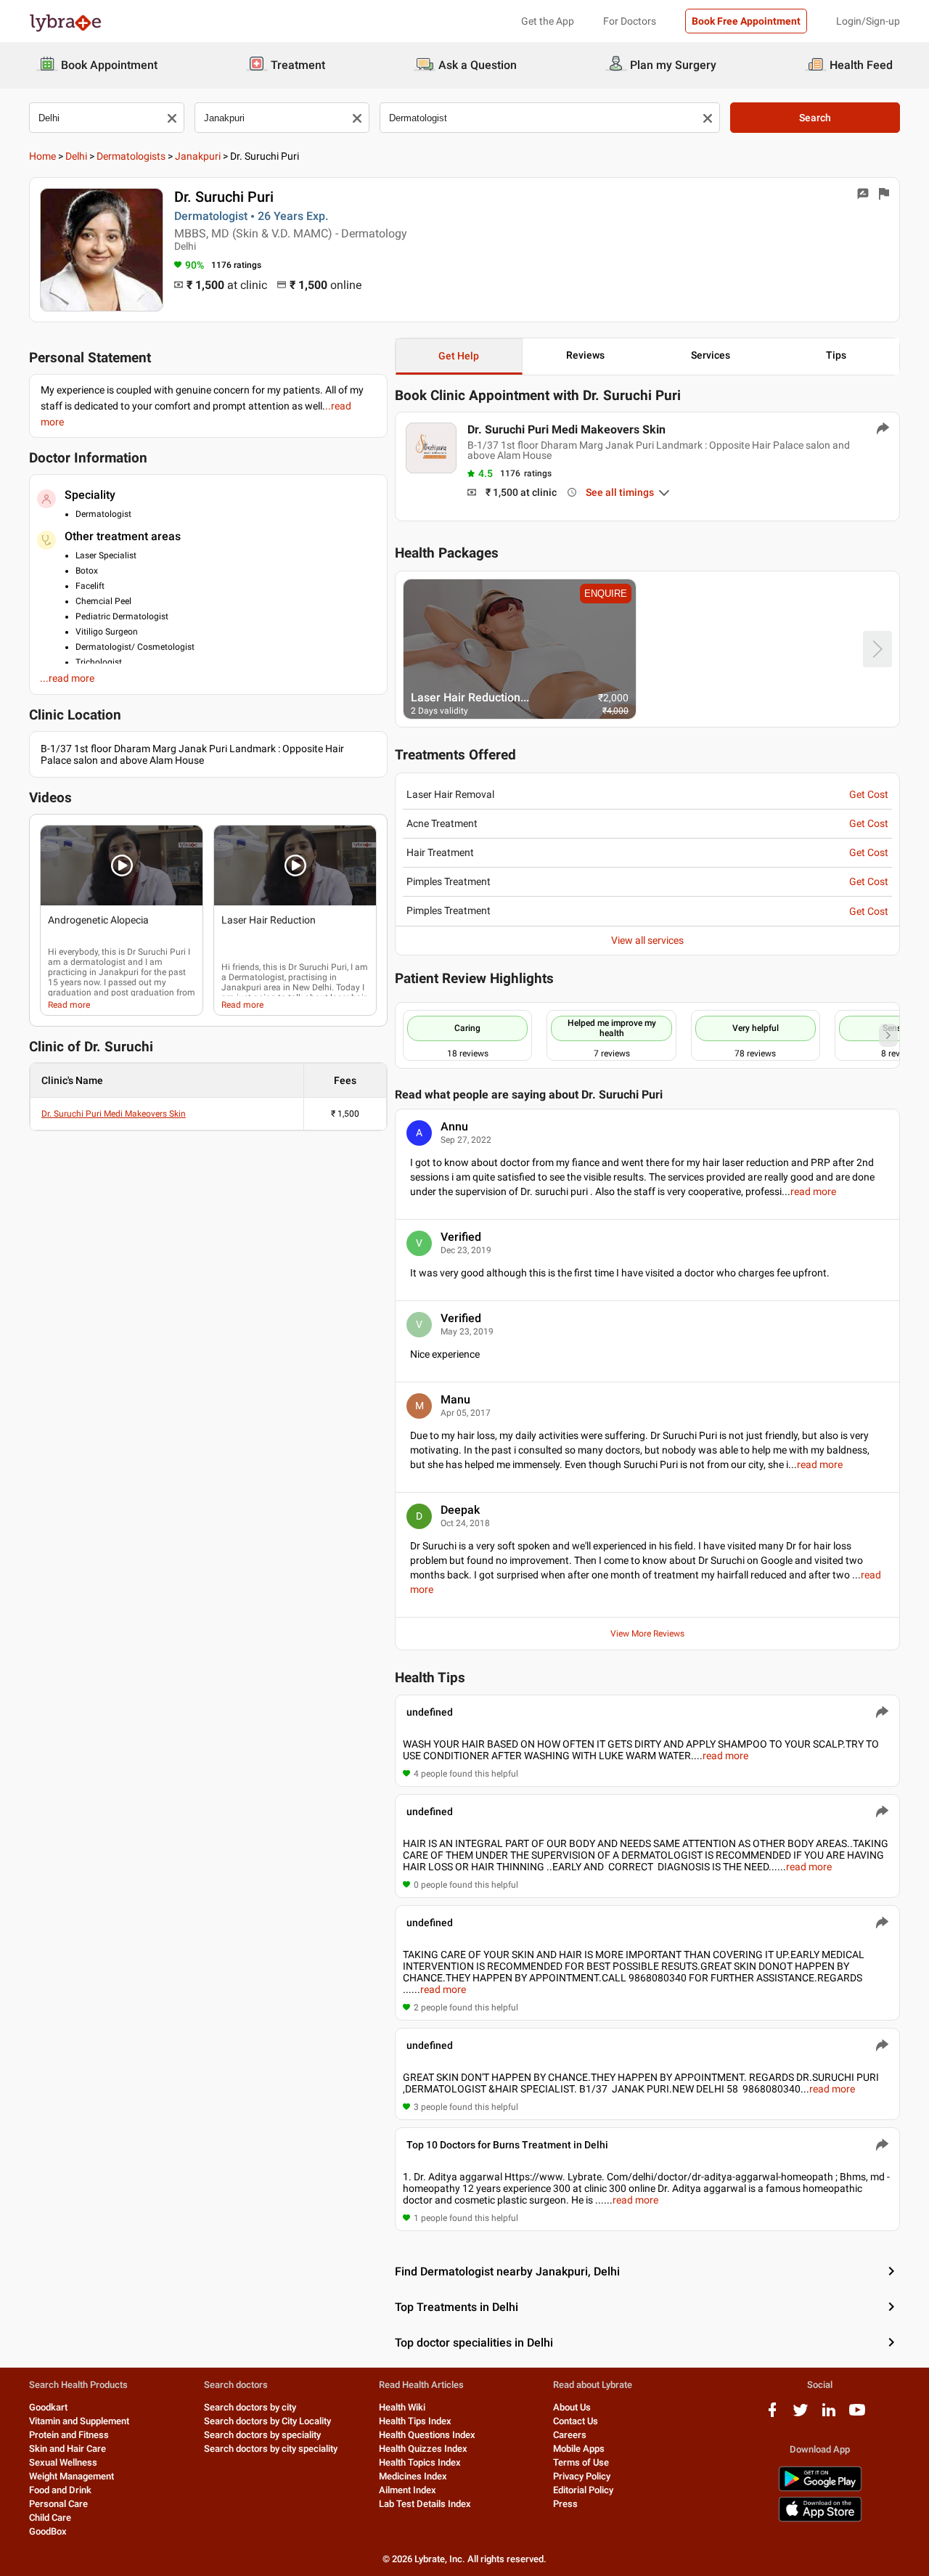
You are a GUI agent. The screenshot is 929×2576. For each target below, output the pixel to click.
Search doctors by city (250, 2407)
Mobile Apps (579, 2449)
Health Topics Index (420, 2462)
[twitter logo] (801, 2415)
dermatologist (98, 962)
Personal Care (58, 2504)
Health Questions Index (427, 2435)
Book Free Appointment (746, 21)
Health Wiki (402, 2407)
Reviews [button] (585, 355)
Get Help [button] (459, 356)
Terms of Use (581, 2462)
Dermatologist (257, 977)
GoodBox (48, 2531)
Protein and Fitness (69, 2435)
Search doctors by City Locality (267, 2421)
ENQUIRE (606, 594)
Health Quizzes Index (423, 2449)
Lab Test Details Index (425, 2504)
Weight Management (71, 2476)
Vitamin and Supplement (79, 2421)
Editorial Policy (583, 2490)
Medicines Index (413, 2476)
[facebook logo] (772, 2415)
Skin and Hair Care (67, 2449)
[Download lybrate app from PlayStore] (820, 2489)
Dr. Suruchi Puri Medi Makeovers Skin (114, 1114)
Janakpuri (198, 156)
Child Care (50, 2518)
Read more (69, 1005)
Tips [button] (836, 355)
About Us (572, 2407)
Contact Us (576, 2421)
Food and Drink (60, 2490)
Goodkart (48, 2407)
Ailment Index (408, 2490)
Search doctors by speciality (262, 2435)
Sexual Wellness (63, 2462)
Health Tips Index (415, 2421)
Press (565, 2504)
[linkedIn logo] (829, 2415)
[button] (122, 865)
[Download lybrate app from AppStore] (820, 2519)
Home (42, 156)
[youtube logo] (857, 2415)
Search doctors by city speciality (271, 2449)
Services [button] (711, 355)
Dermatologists (131, 156)
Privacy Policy (582, 2476)
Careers (570, 2435)
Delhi (76, 156)
